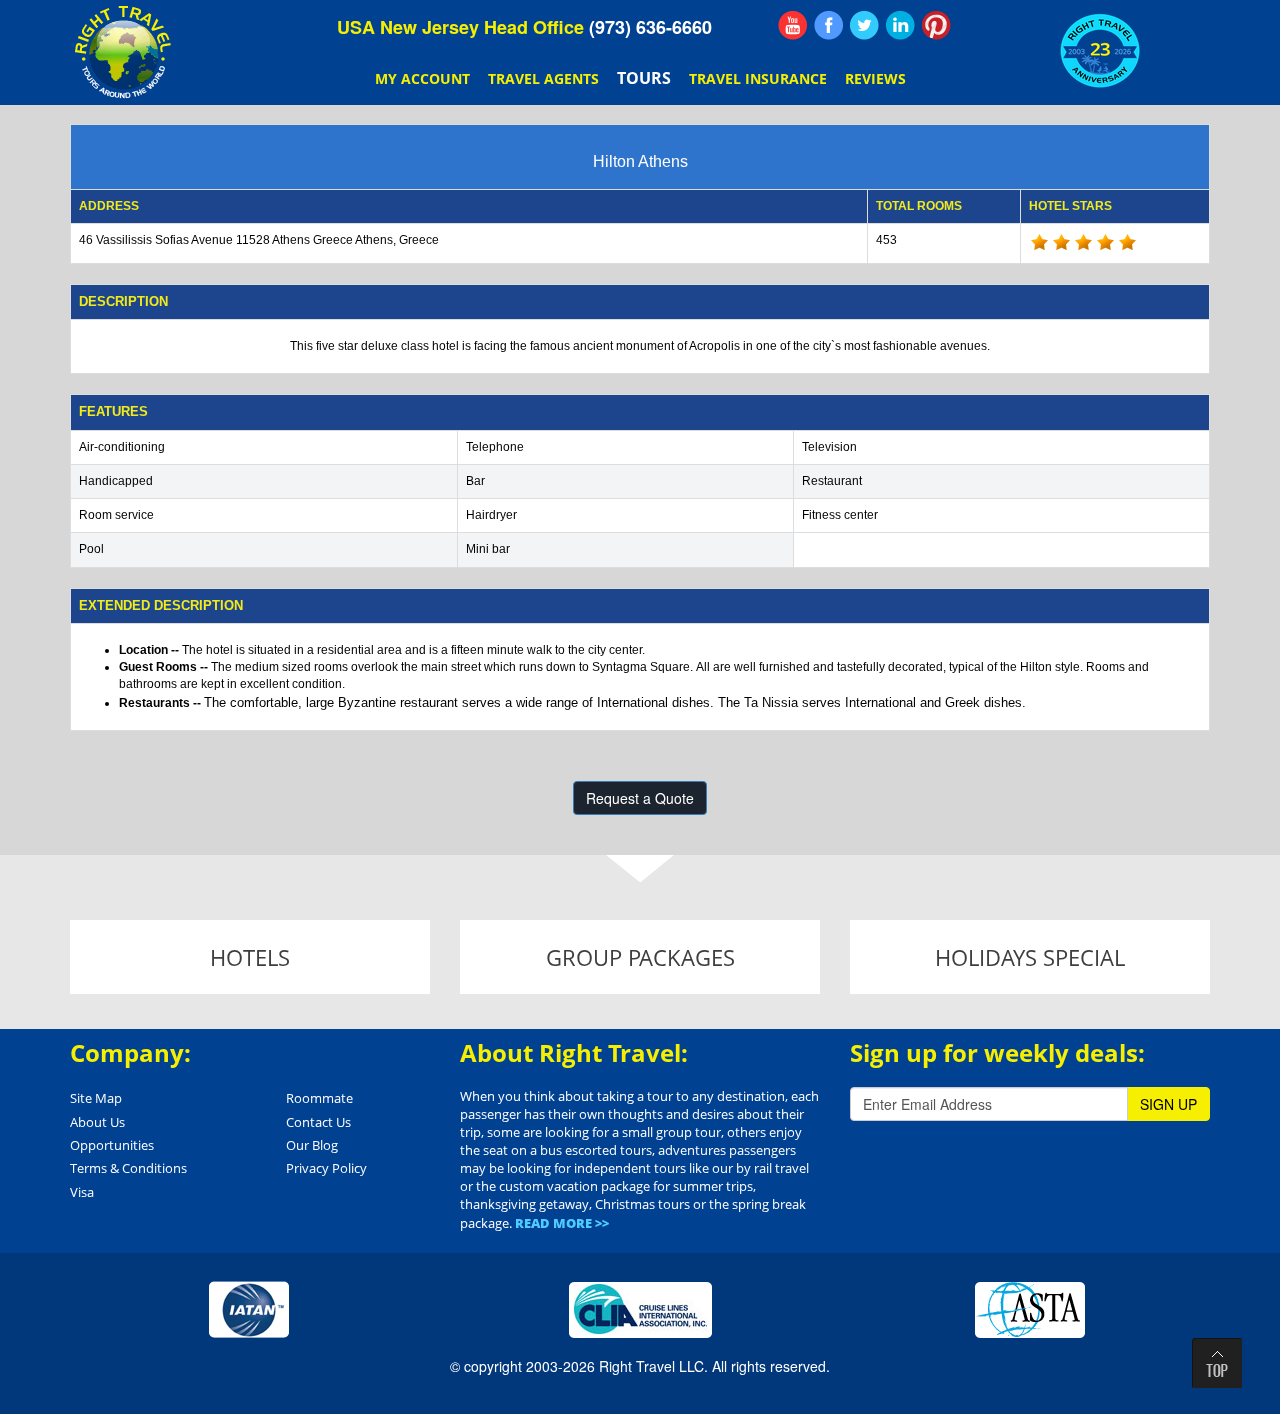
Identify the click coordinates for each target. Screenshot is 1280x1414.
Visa (82, 1192)
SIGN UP (1168, 1104)
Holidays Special (1030, 957)
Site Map (96, 1098)
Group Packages (640, 957)
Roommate (319, 1098)
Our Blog (312, 1145)
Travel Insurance (758, 78)
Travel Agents (543, 78)
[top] (1217, 1363)
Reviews (875, 78)
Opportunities (112, 1145)
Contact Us (318, 1122)
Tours (644, 78)
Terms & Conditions (128, 1168)
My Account (422, 78)
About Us (97, 1122)
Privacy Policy (326, 1168)
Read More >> (562, 1223)
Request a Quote (640, 798)
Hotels (250, 957)
